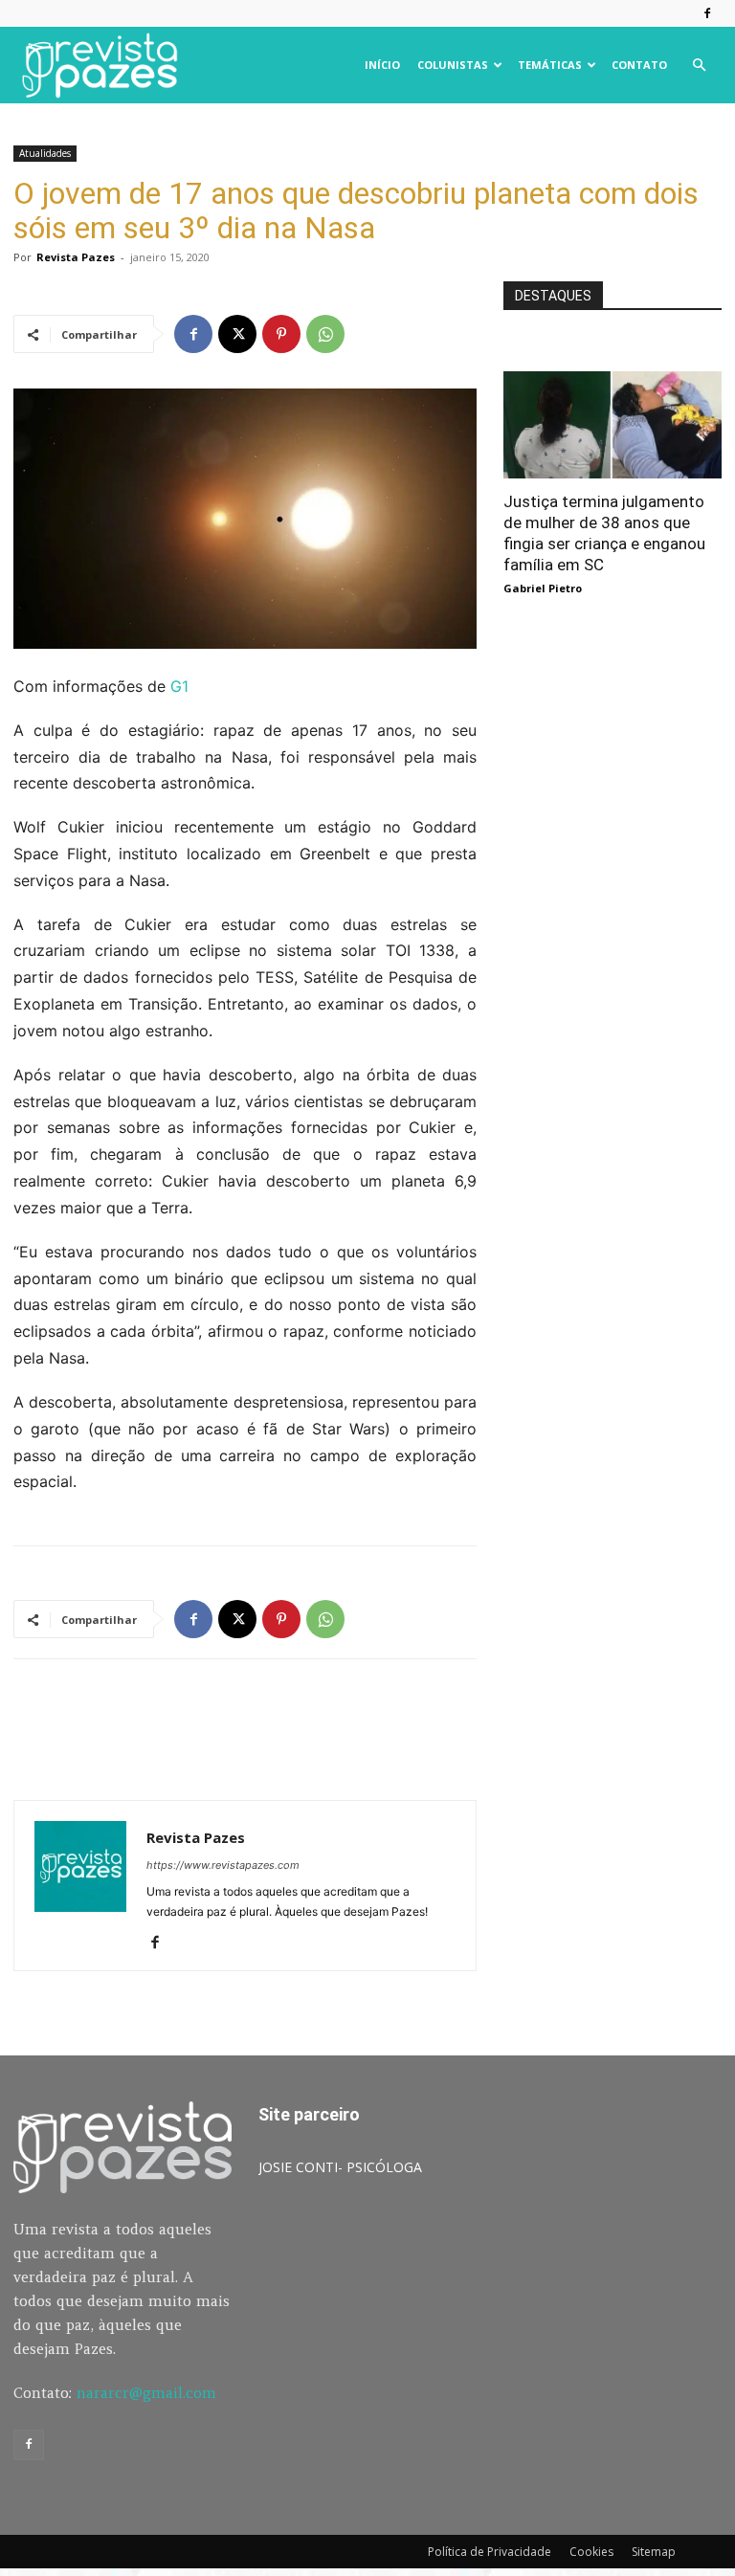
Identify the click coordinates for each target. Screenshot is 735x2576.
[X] (237, 334)
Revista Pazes (76, 257)
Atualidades (45, 153)
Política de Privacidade (490, 2552)
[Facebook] (707, 13)
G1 (177, 686)
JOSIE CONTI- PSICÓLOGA (340, 2167)
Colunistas (453, 65)
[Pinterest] (281, 334)
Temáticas (550, 65)
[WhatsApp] (325, 334)
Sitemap (654, 2552)
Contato (639, 65)
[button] (699, 66)
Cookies (591, 2552)
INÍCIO (382, 65)
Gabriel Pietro (543, 588)
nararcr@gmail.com (146, 2393)
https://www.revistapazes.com (223, 1865)
